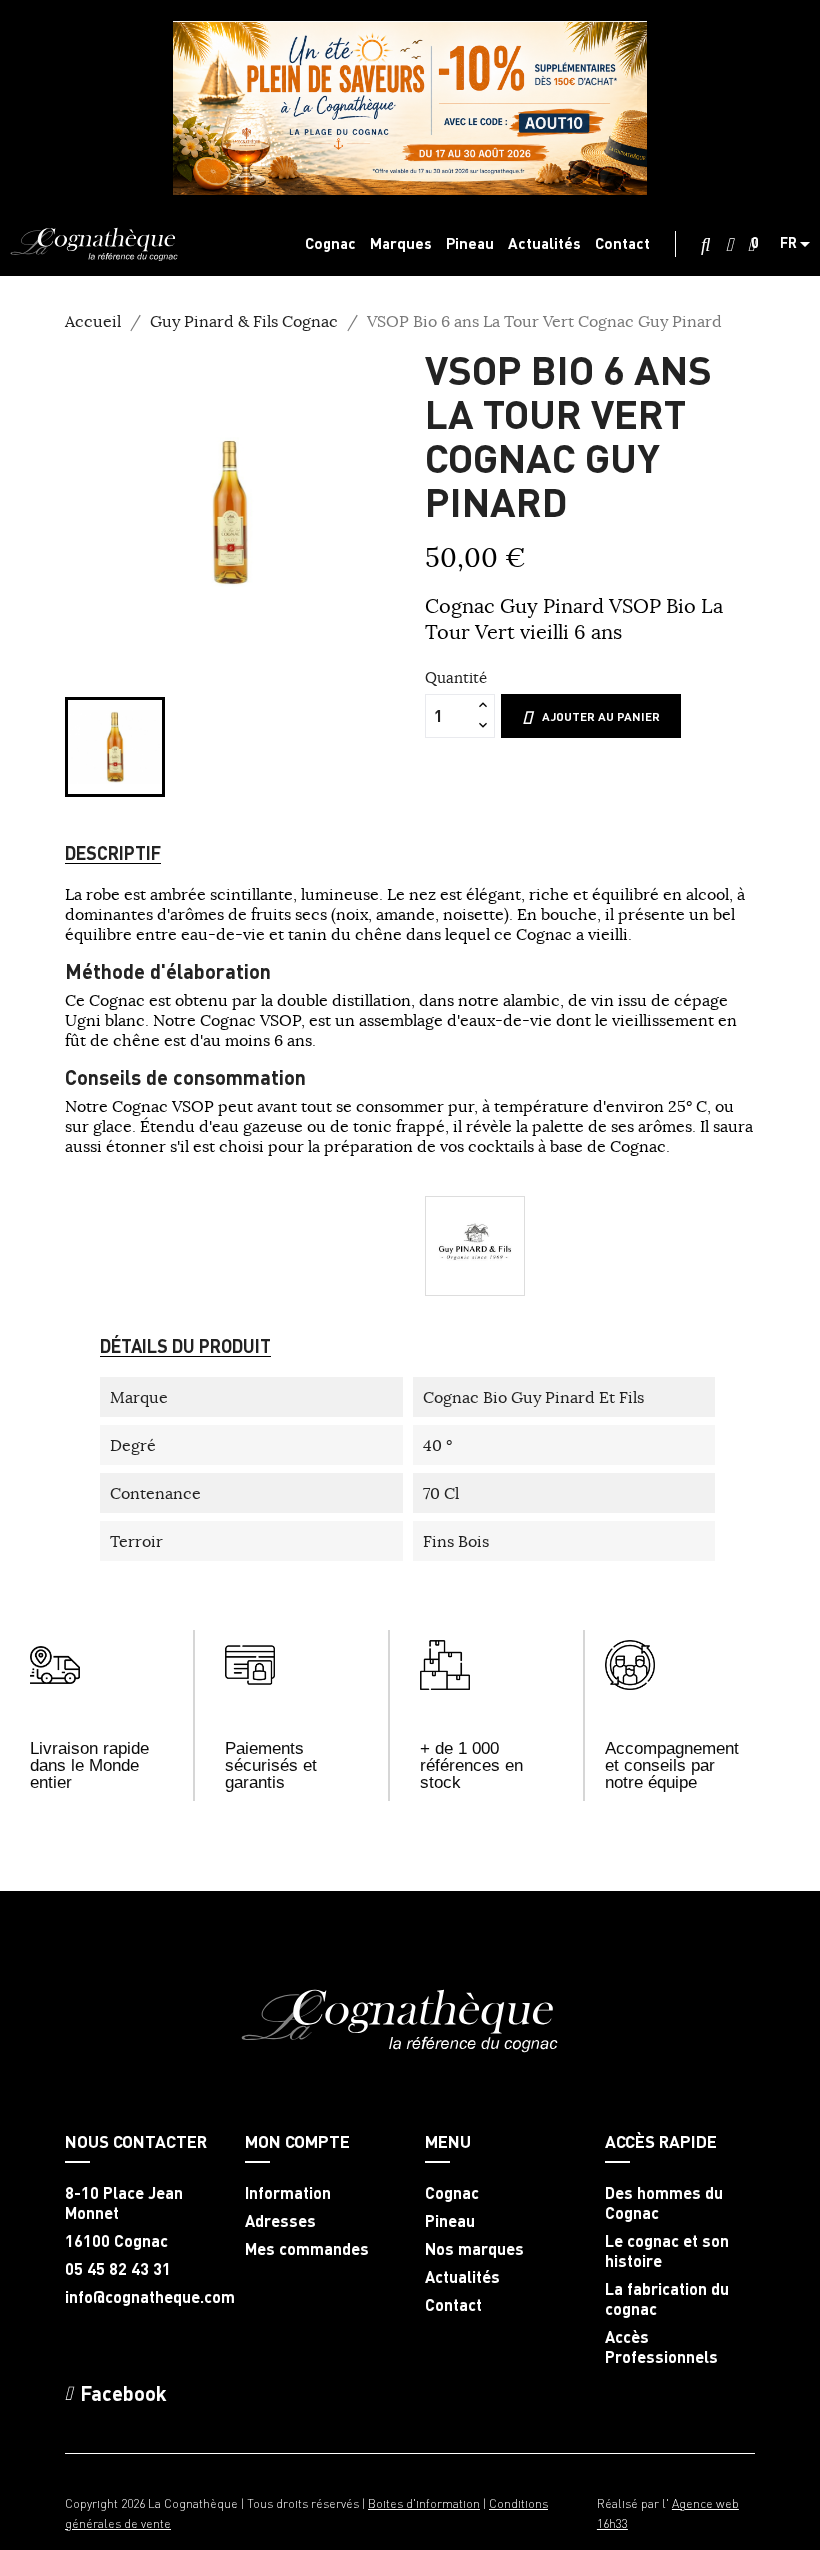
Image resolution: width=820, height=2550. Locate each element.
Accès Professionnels (661, 2347)
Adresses (280, 2221)
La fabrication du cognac (667, 2299)
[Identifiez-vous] (729, 245)
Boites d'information (424, 2503)
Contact (453, 2305)
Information (288, 2193)
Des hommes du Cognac (664, 2203)
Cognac (452, 2193)
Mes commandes (307, 2249)
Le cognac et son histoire (667, 2251)
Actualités (462, 2277)
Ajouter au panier (601, 716)
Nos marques (474, 2249)
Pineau (450, 2221)
